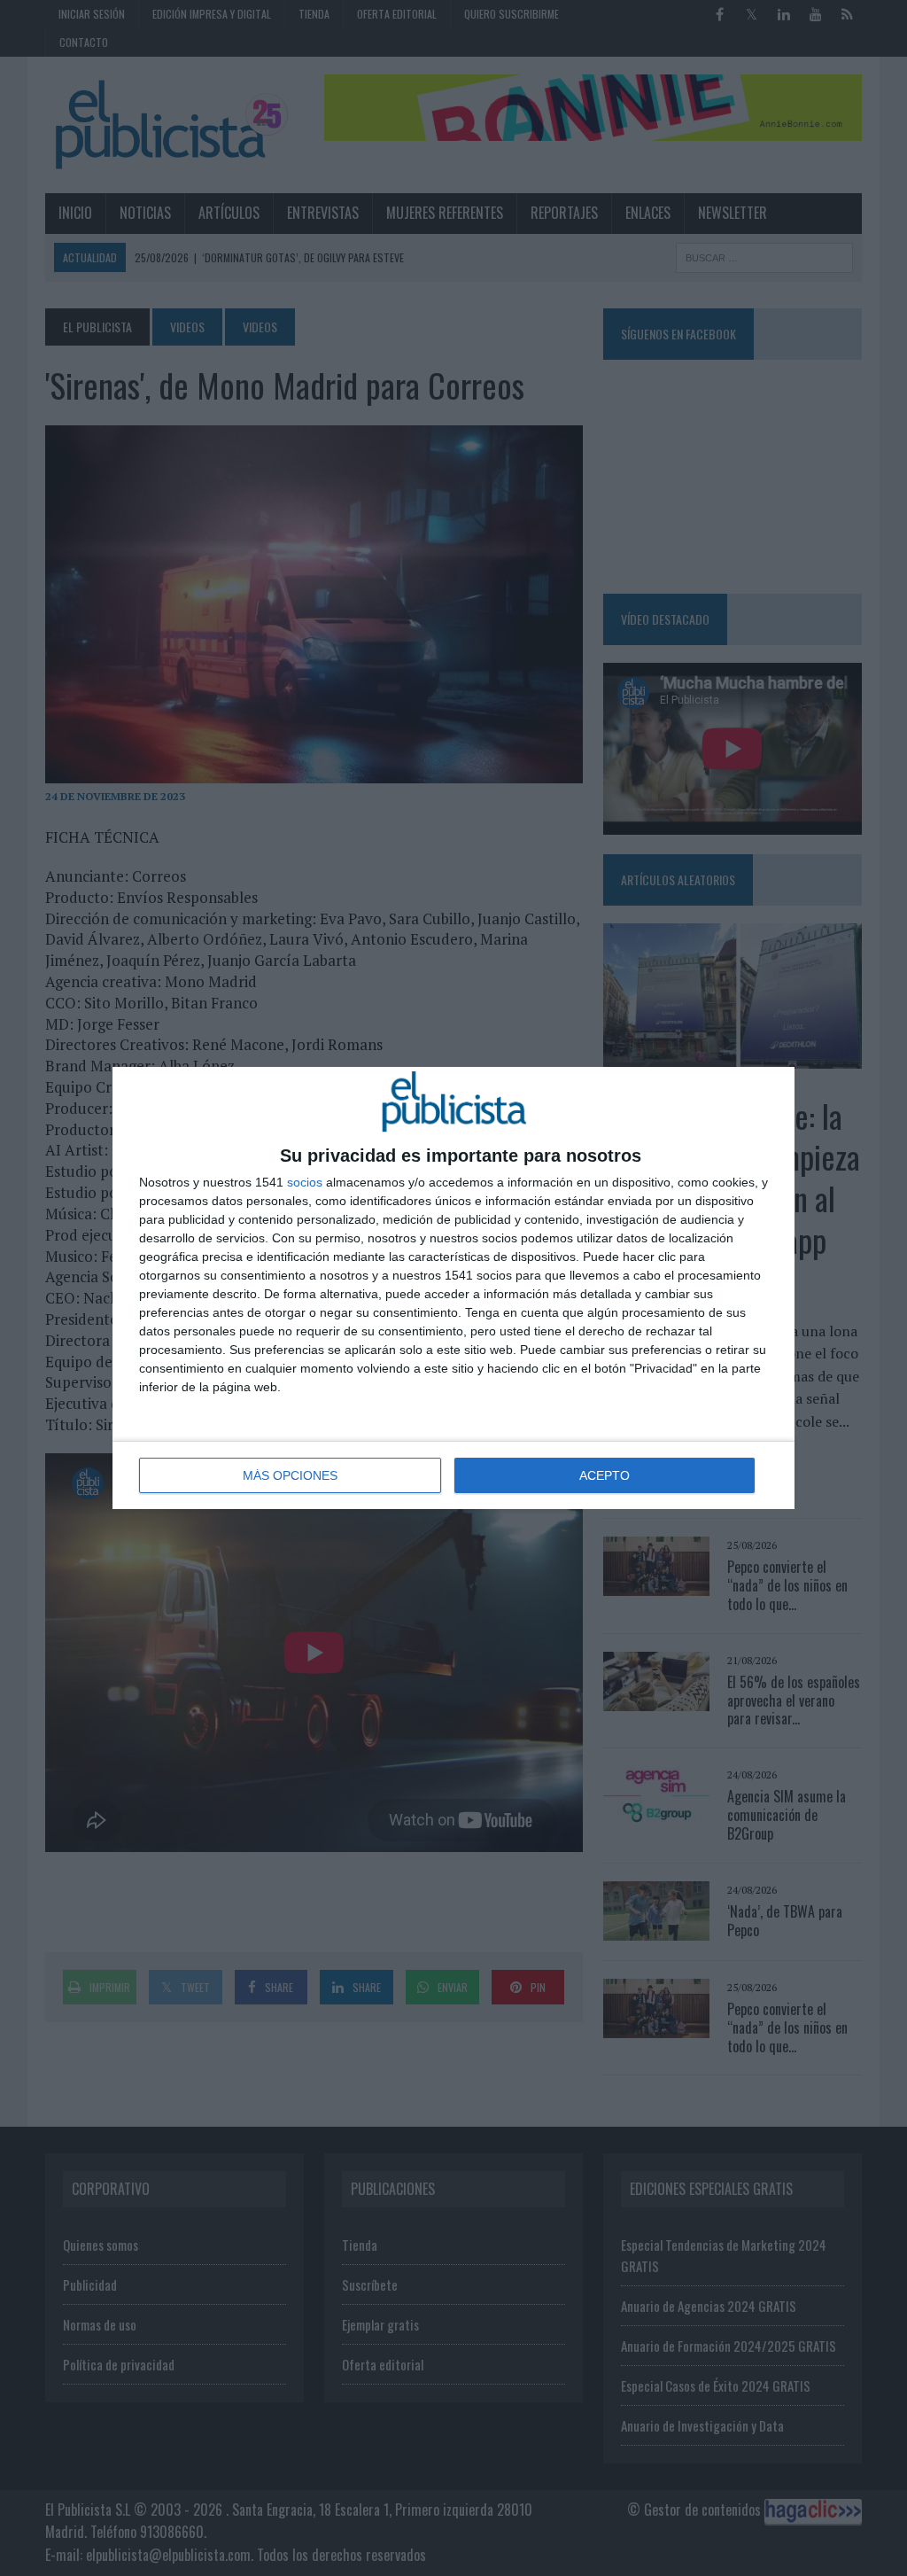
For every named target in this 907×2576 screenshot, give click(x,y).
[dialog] (453, 1288)
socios (305, 1182)
